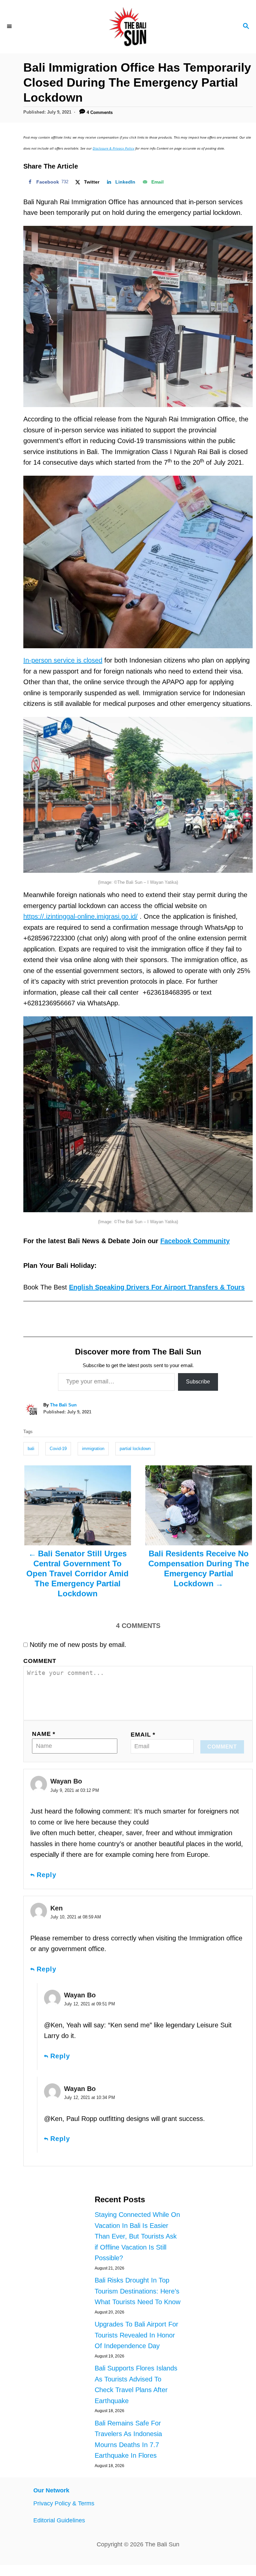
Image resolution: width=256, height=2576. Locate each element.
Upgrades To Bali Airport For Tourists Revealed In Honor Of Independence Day (136, 2335)
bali (31, 1449)
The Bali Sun (63, 1405)
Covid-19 (58, 1449)
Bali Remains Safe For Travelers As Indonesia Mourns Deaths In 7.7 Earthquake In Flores (128, 2439)
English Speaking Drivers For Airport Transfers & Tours (157, 1287)
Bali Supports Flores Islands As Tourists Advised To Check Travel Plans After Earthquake (136, 2384)
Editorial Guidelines (59, 2520)
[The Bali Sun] (128, 27)
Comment (40, 1661)
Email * (143, 1735)
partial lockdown (135, 1449)
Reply (46, 1875)
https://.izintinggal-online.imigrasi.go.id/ (80, 916)
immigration (93, 1449)
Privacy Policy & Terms (64, 2503)
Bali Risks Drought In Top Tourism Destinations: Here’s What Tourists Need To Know (137, 2291)
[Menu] (10, 27)
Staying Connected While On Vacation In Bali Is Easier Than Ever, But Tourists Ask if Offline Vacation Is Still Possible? (137, 2236)
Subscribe (198, 1382)
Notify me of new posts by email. (78, 1645)
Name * (44, 1734)
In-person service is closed (63, 660)
